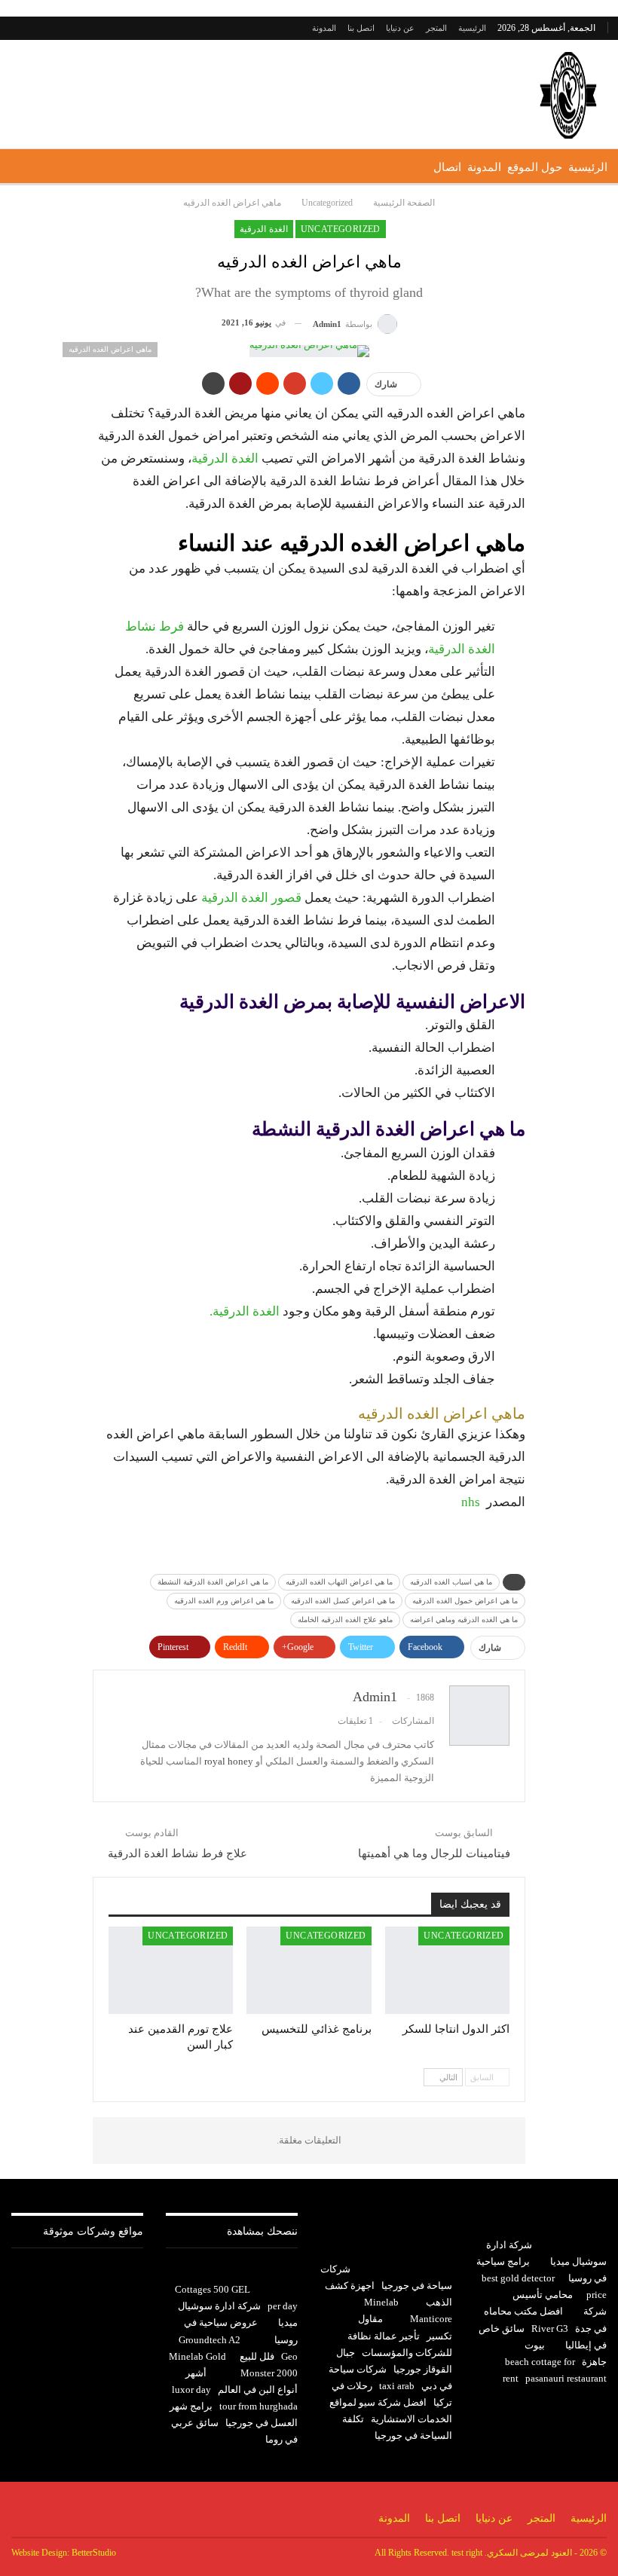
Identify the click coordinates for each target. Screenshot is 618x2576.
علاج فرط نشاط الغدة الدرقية (177, 1853)
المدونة (324, 28)
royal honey (229, 1761)
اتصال (447, 167)
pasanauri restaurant (566, 2378)
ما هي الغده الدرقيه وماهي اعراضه (464, 1620)
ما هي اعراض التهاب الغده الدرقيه (339, 1582)
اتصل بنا (361, 28)
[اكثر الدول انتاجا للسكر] (447, 1970)
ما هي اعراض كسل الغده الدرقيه (343, 1601)
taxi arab (397, 2386)
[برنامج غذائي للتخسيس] (309, 1970)
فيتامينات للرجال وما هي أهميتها (434, 1853)
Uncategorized (341, 229)
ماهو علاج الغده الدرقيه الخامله (345, 1620)
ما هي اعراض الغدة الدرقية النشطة (213, 1582)
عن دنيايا (400, 28)
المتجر (436, 28)
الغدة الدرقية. (245, 1311)
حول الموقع (535, 167)
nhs (471, 1502)
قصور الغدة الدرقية (251, 898)
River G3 (550, 2328)
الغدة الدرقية (263, 229)
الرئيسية (472, 28)
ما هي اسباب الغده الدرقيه (451, 1582)
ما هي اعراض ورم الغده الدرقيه (224, 1601)
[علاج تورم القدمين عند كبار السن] (171, 1970)
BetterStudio (94, 2553)
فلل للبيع (257, 2356)
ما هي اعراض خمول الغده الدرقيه (465, 1601)
